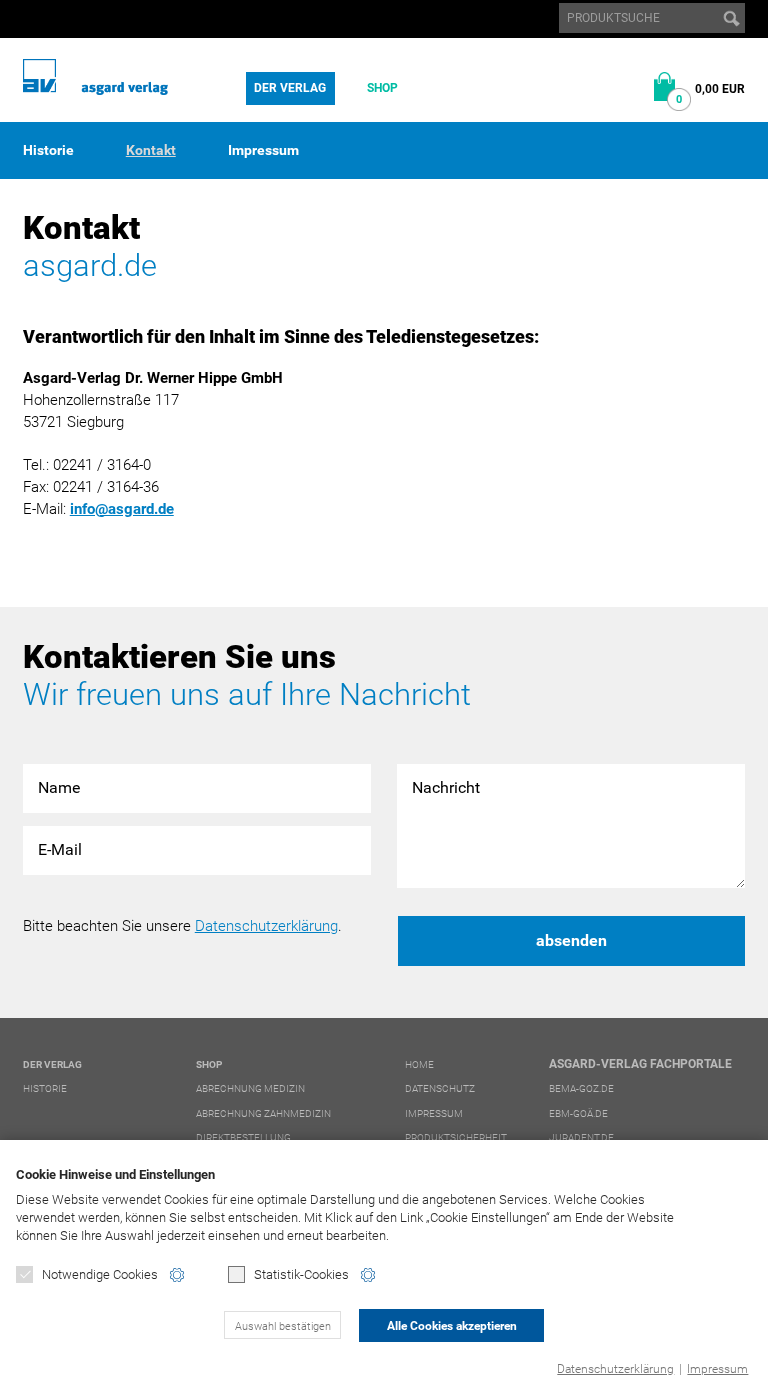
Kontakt (151, 150)
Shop (382, 88)
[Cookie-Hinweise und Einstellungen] (177, 1275)
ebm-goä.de (578, 1113)
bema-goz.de (581, 1088)
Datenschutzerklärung (615, 1369)
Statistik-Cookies (301, 1274)
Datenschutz (440, 1088)
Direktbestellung (243, 1137)
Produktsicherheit (456, 1137)
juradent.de (581, 1137)
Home (419, 1064)
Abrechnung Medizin (250, 1088)
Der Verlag (290, 88)
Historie (48, 150)
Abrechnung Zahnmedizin (263, 1113)
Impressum (717, 1369)
